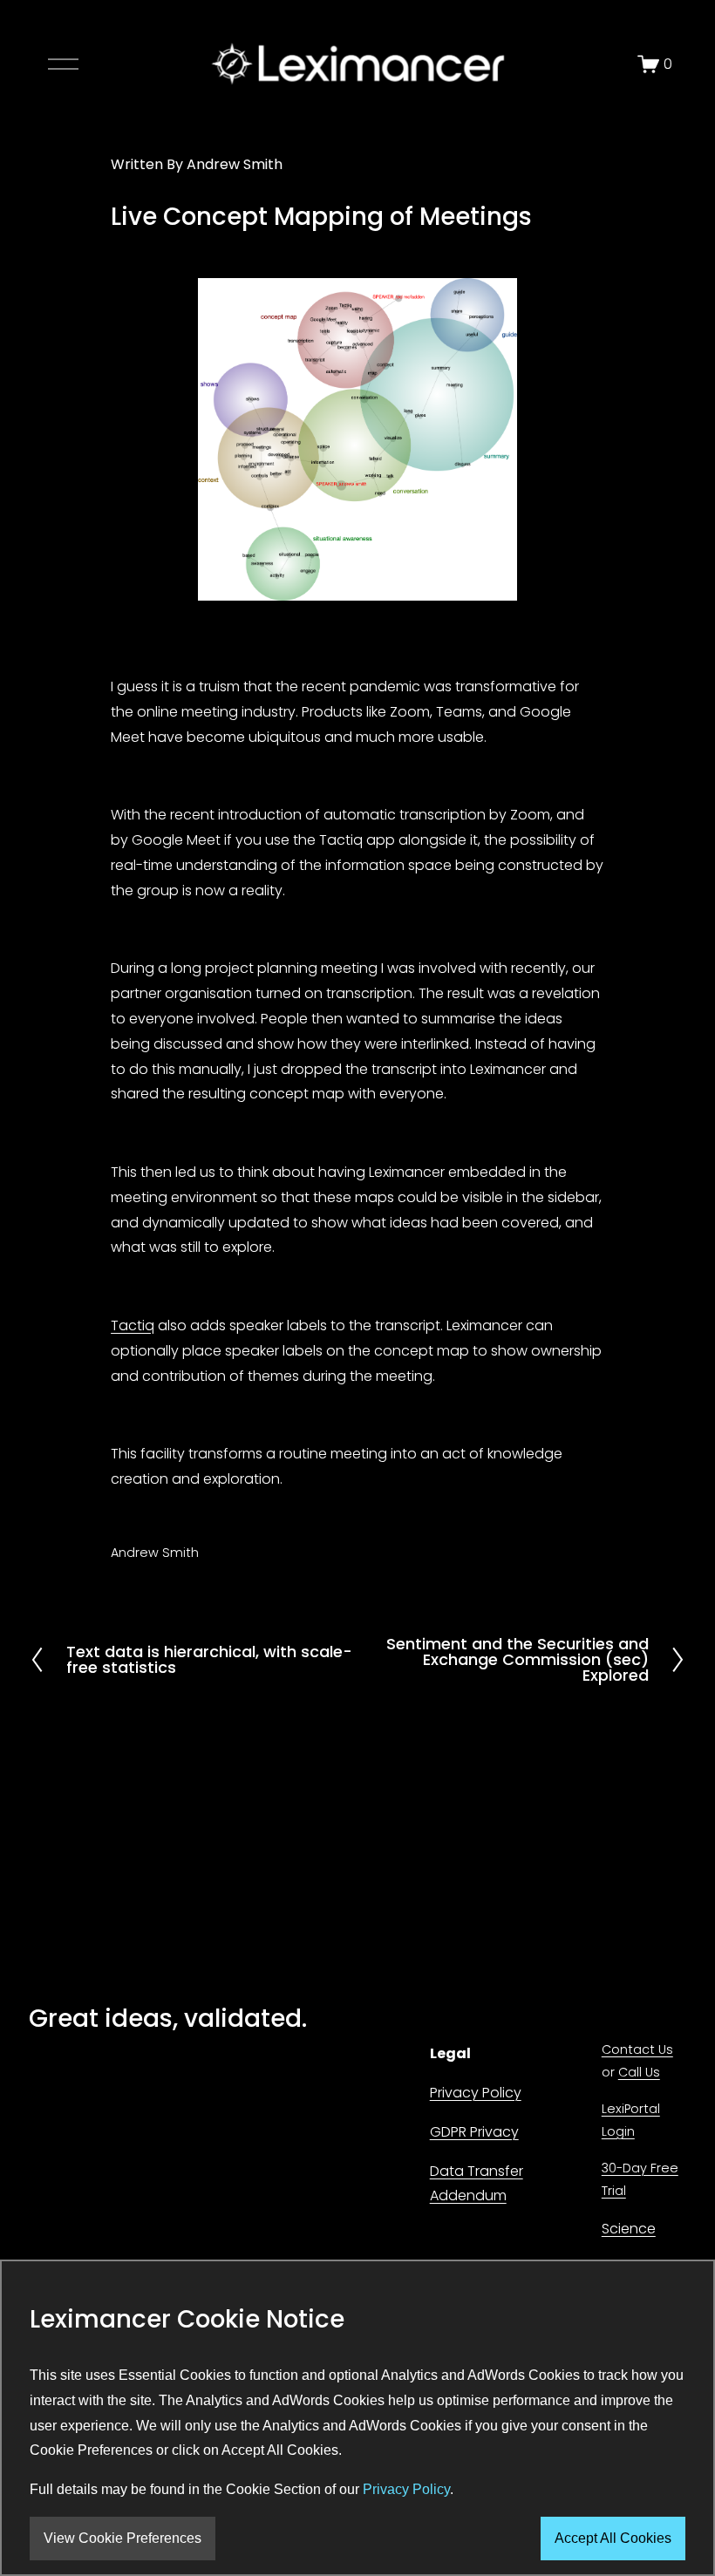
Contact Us (637, 2049)
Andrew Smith (235, 164)
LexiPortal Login (631, 2120)
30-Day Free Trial (640, 2179)
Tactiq (133, 1325)
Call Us (639, 2072)
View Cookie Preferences (123, 2538)
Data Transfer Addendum (477, 2184)
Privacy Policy (476, 2093)
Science (629, 2229)
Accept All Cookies (613, 2538)
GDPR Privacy (474, 2132)
